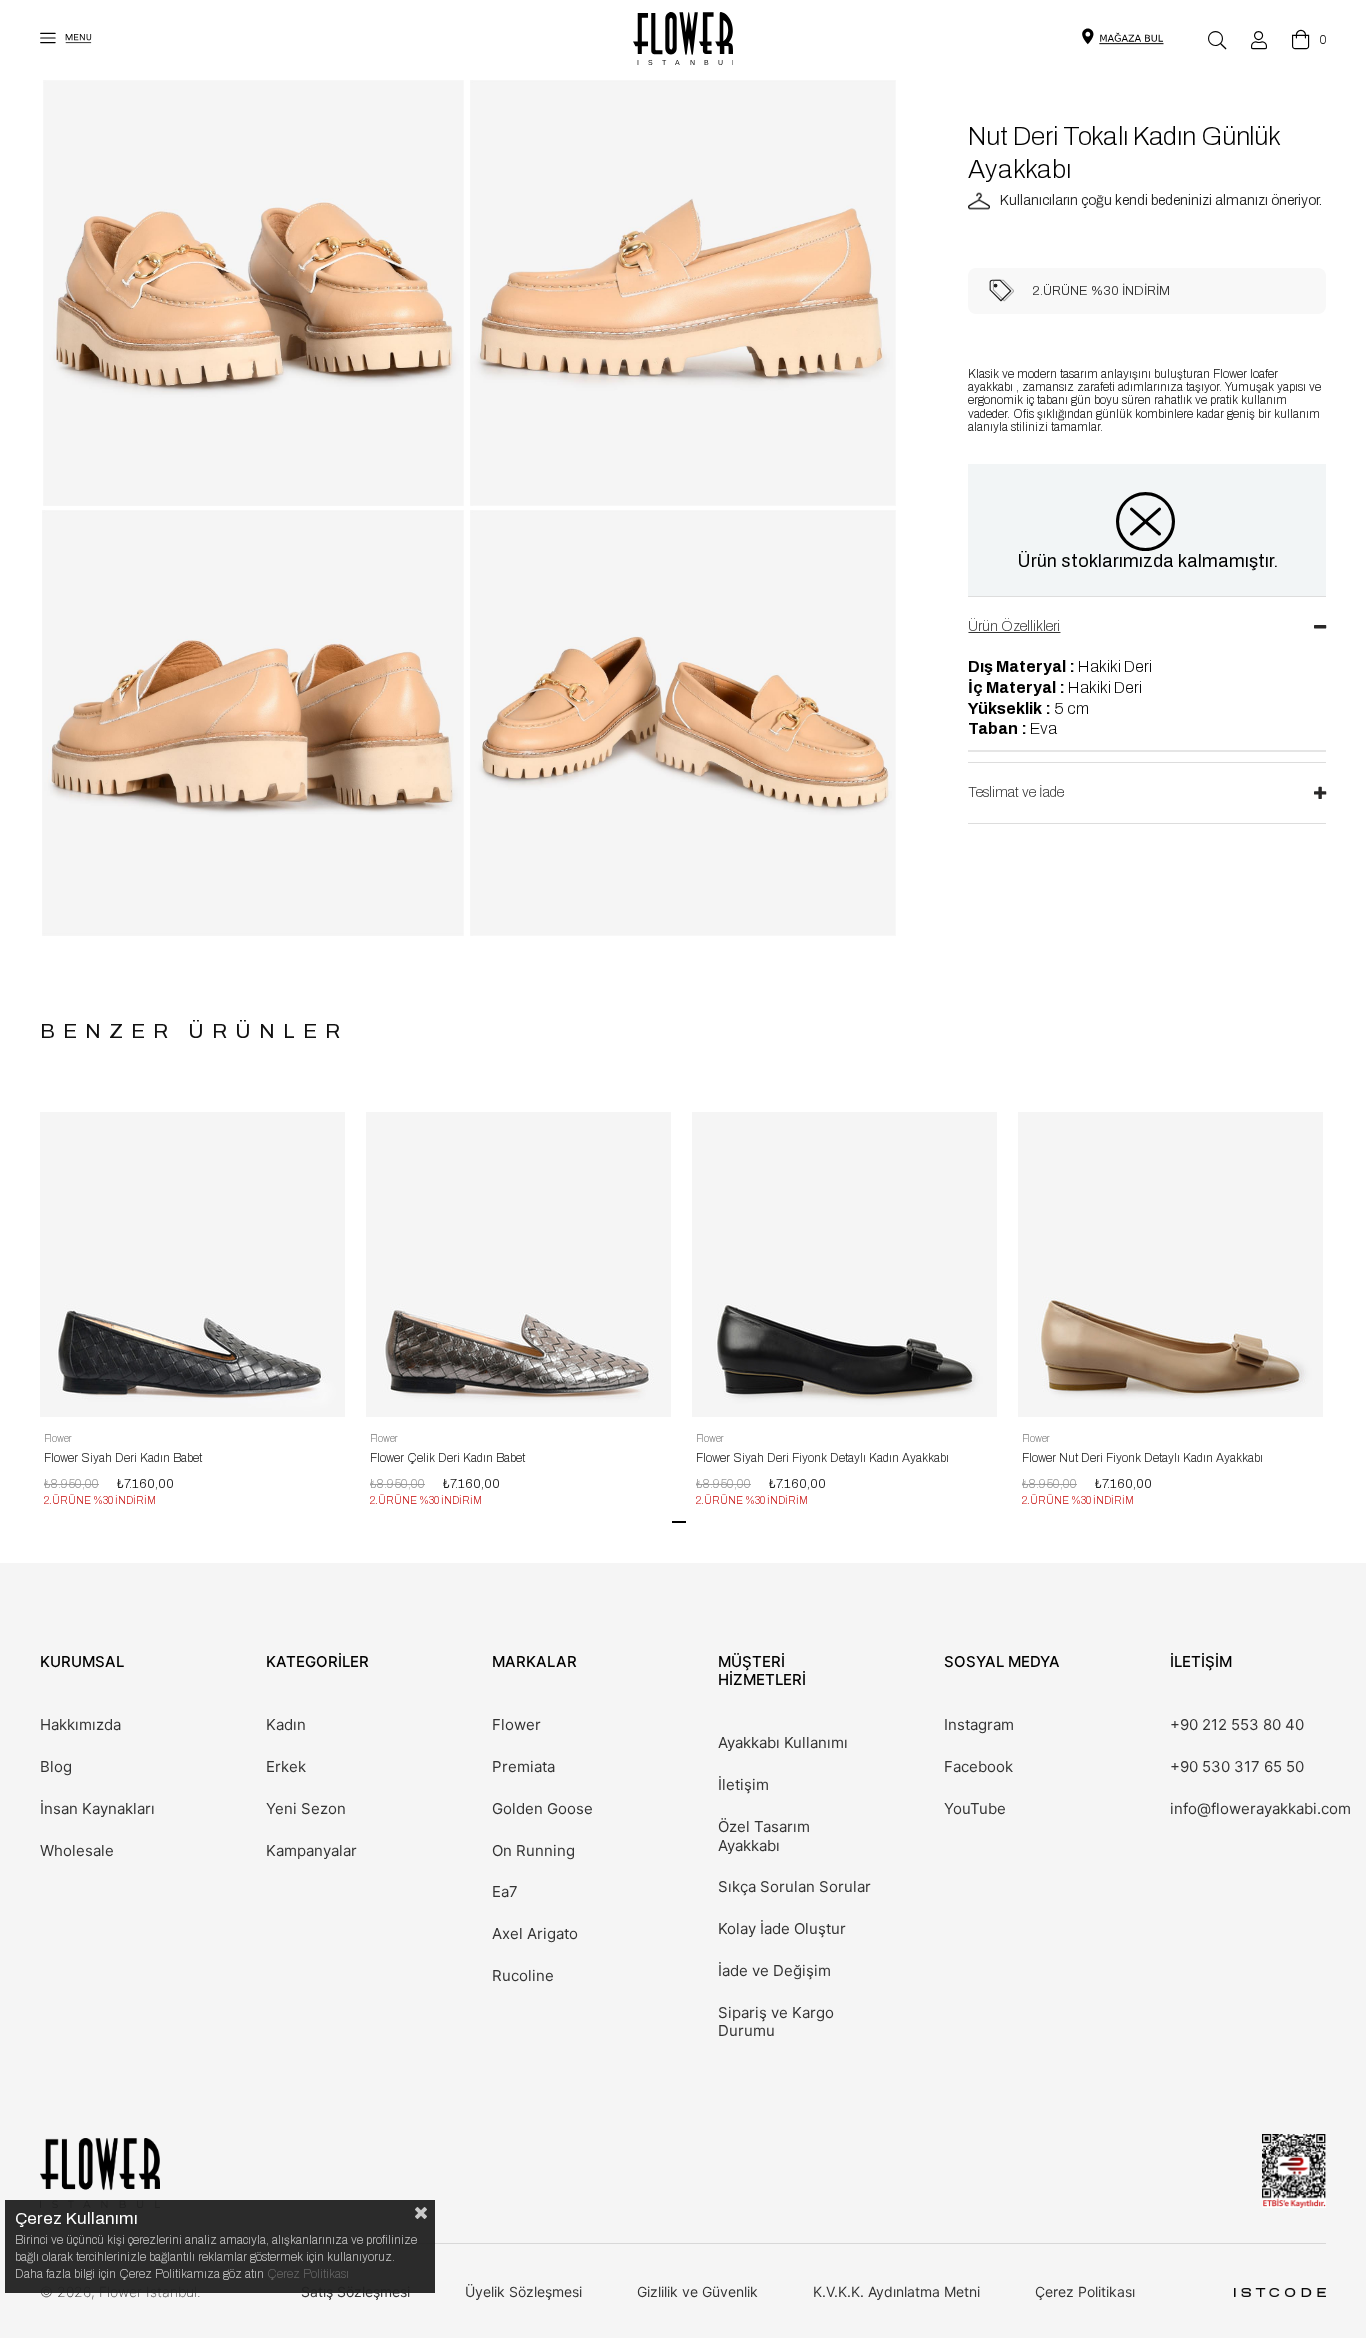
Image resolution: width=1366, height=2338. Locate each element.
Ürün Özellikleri (1014, 626)
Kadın (286, 1725)
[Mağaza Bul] (1131, 37)
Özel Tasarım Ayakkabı (764, 1836)
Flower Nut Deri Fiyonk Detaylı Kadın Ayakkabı (1142, 1458)
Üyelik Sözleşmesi (523, 2291)
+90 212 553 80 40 (1237, 1725)
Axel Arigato (535, 1934)
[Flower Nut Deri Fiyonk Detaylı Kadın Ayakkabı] (1170, 1264)
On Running (533, 1851)
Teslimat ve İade (1016, 792)
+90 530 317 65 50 (1237, 1767)
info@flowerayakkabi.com (1260, 1809)
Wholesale (77, 1851)
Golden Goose (542, 1809)
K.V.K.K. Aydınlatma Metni (896, 2291)
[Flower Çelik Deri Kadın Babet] (518, 1264)
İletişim (743, 1785)
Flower (516, 1725)
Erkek (286, 1767)
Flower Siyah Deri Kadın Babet (123, 1458)
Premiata (523, 1767)
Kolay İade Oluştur (782, 1929)
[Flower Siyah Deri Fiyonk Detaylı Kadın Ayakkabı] (844, 1264)
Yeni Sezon (306, 1809)
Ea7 (505, 1892)
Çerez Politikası (1085, 2291)
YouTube (975, 1809)
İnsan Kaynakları (97, 1809)
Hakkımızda (80, 1725)
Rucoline (523, 1976)
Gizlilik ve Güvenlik (697, 2291)
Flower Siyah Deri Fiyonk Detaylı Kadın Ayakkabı (822, 1458)
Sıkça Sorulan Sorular (794, 1887)
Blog (56, 1767)
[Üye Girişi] (1259, 40)
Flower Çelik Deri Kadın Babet (447, 1458)
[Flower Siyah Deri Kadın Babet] (192, 1264)
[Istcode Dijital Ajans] (1280, 2292)
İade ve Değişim (774, 1971)
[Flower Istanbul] (100, 2172)
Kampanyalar (311, 1851)
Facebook (978, 1767)
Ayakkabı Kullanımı (783, 1743)
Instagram (979, 1725)
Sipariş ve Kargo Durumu (776, 2022)
